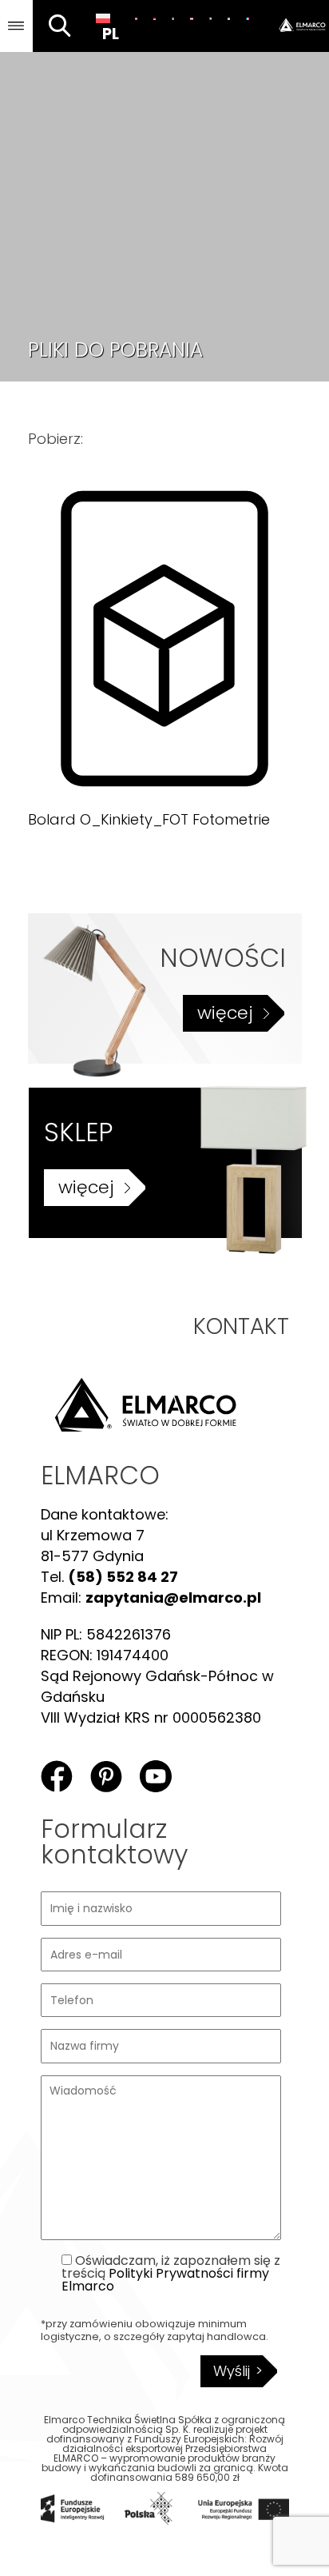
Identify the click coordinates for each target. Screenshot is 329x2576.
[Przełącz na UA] (229, 18)
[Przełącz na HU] (191, 18)
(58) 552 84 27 (123, 1577)
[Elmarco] (293, 26)
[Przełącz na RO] (173, 18)
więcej (225, 1013)
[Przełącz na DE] (155, 18)
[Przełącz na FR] (247, 18)
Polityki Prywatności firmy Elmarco (165, 2280)
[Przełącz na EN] (136, 18)
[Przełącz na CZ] (210, 18)
